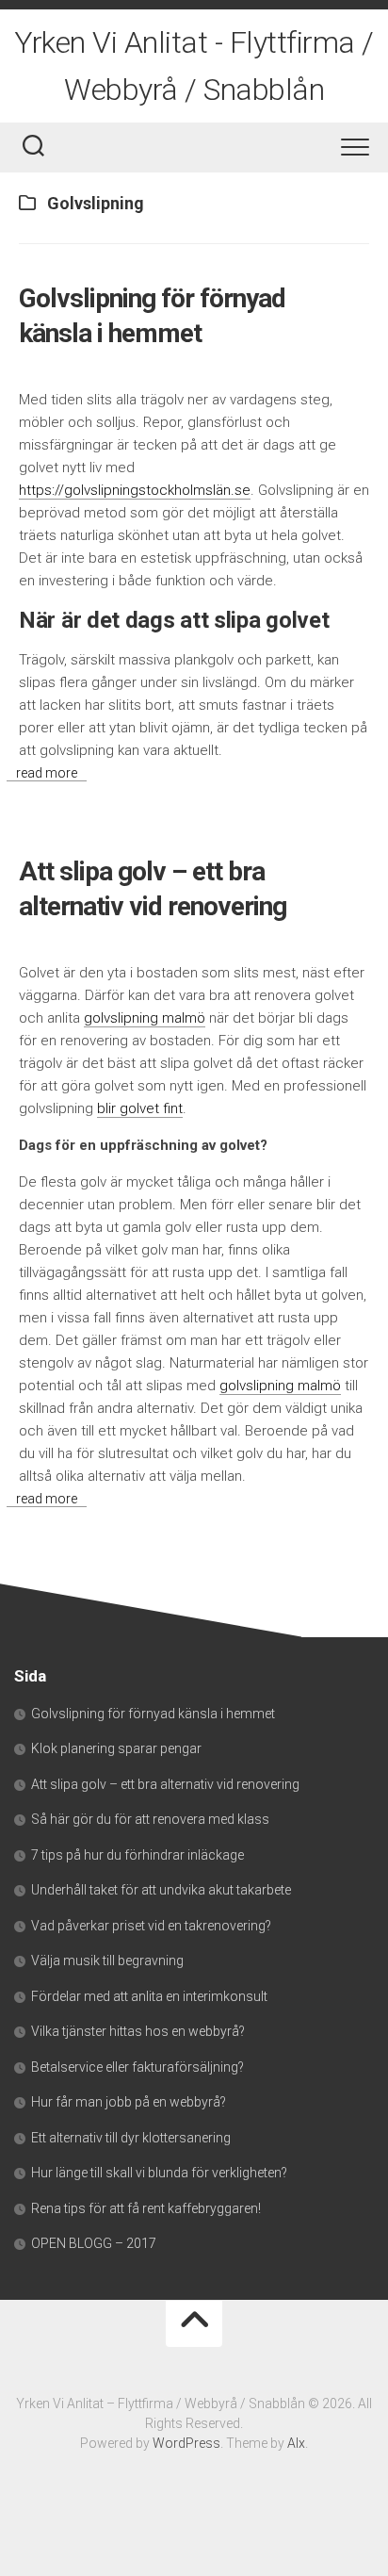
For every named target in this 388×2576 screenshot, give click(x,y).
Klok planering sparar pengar (116, 1748)
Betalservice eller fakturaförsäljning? (137, 2067)
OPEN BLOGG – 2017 (94, 2243)
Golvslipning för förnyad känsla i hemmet (153, 1714)
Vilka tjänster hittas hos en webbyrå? (138, 2031)
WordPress (186, 2443)
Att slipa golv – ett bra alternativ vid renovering (165, 1784)
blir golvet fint (140, 1108)
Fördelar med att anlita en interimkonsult (149, 1996)
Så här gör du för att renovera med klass (152, 1819)
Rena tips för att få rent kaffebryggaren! (146, 2208)
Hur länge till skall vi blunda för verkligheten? (159, 2173)
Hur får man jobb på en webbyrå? (129, 2102)
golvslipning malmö (145, 1018)
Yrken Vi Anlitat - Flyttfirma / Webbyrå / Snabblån (194, 66)
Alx (296, 2443)
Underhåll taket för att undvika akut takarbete (162, 1890)
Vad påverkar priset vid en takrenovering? (151, 1926)
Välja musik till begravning (107, 1961)
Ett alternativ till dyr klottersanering (131, 2138)
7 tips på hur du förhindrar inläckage (139, 1855)
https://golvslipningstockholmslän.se (135, 490)
